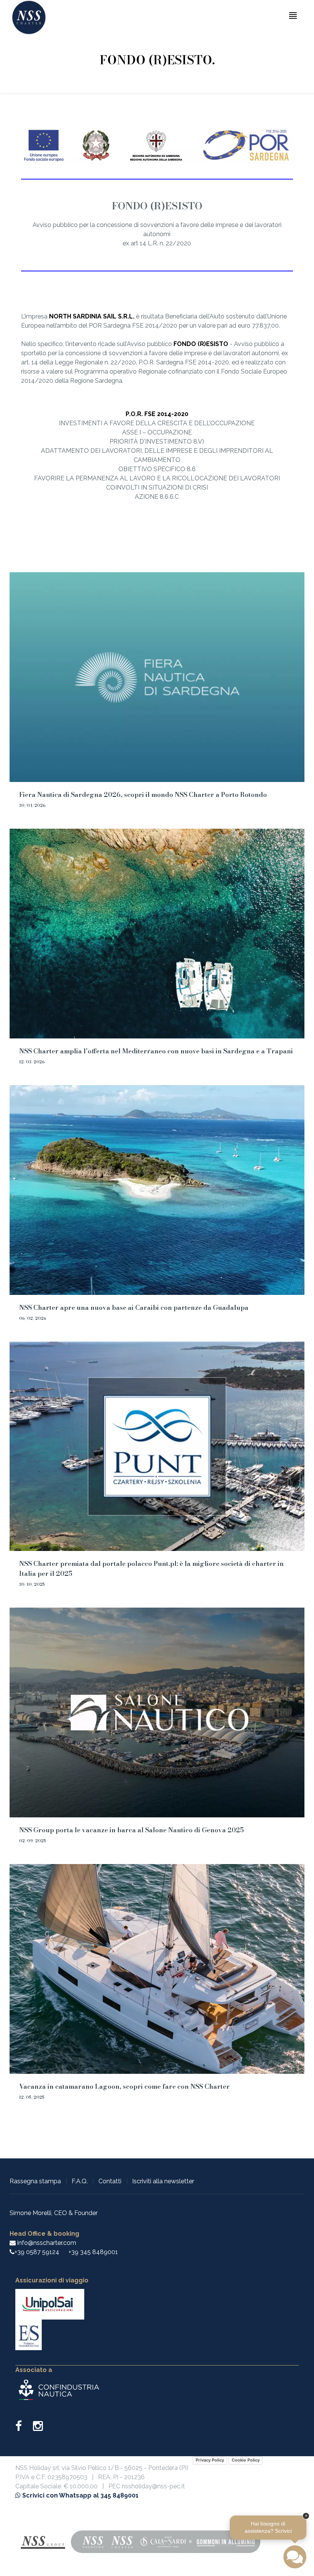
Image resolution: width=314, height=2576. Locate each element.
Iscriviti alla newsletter (163, 2181)
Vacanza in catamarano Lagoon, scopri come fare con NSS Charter (124, 2086)
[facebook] (23, 2428)
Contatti (110, 2181)
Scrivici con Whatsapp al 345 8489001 (80, 2495)
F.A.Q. (80, 2181)
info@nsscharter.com (46, 2243)
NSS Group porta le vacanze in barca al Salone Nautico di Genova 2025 (132, 1830)
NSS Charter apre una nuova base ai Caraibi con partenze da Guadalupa (134, 1308)
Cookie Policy (246, 2460)
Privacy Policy (210, 2460)
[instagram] (38, 2428)
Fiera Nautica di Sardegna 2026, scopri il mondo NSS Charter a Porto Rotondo (143, 795)
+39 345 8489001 (93, 2252)
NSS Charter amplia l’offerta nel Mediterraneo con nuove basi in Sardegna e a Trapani (156, 1051)
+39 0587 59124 (37, 2252)
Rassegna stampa (35, 2181)
